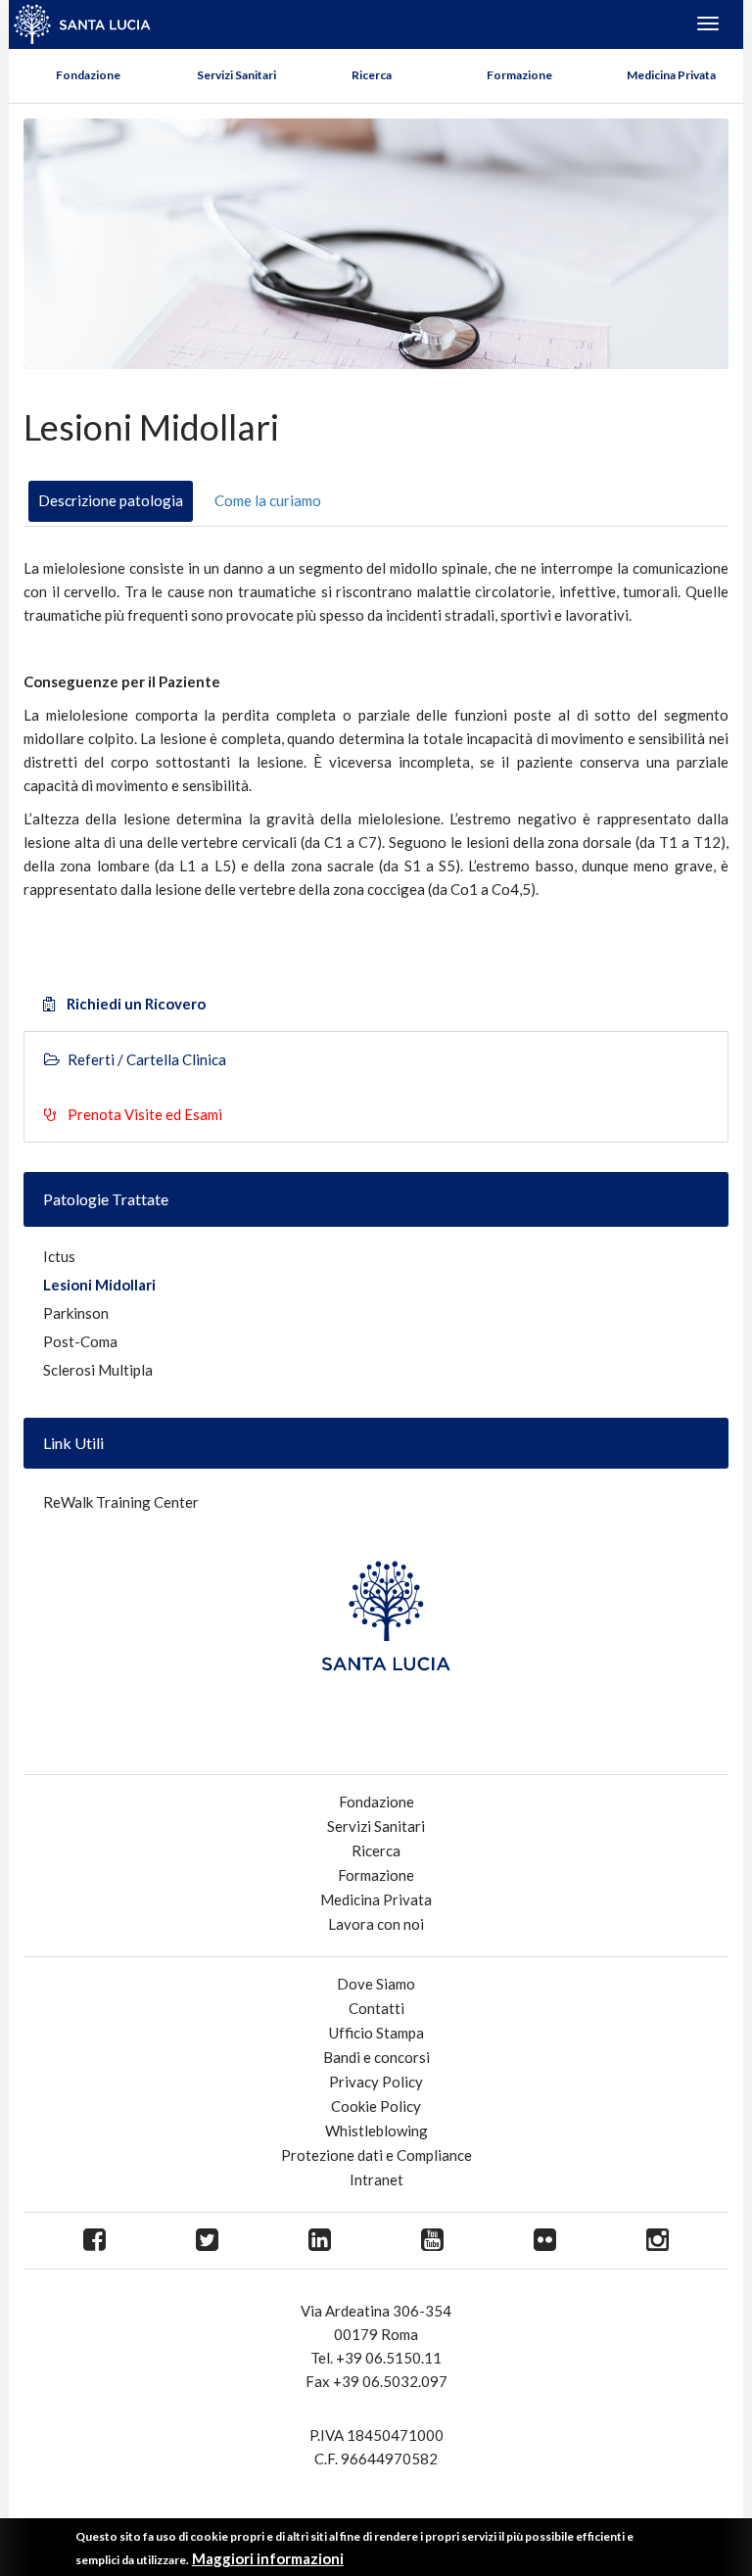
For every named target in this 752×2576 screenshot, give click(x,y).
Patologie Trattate (106, 1199)
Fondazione (88, 75)
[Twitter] (207, 2241)
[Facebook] (94, 2241)
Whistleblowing (376, 2131)
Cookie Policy (376, 2106)
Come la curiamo (268, 500)
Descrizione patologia (111, 500)
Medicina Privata (671, 75)
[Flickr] (545, 2241)
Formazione (519, 75)
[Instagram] (658, 2241)
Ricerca (372, 75)
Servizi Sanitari (236, 75)
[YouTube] (432, 2241)
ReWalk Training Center (121, 1502)
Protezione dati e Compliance (376, 2155)
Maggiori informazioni (268, 2558)
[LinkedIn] (320, 2241)
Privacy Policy (376, 2082)
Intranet (376, 2179)
